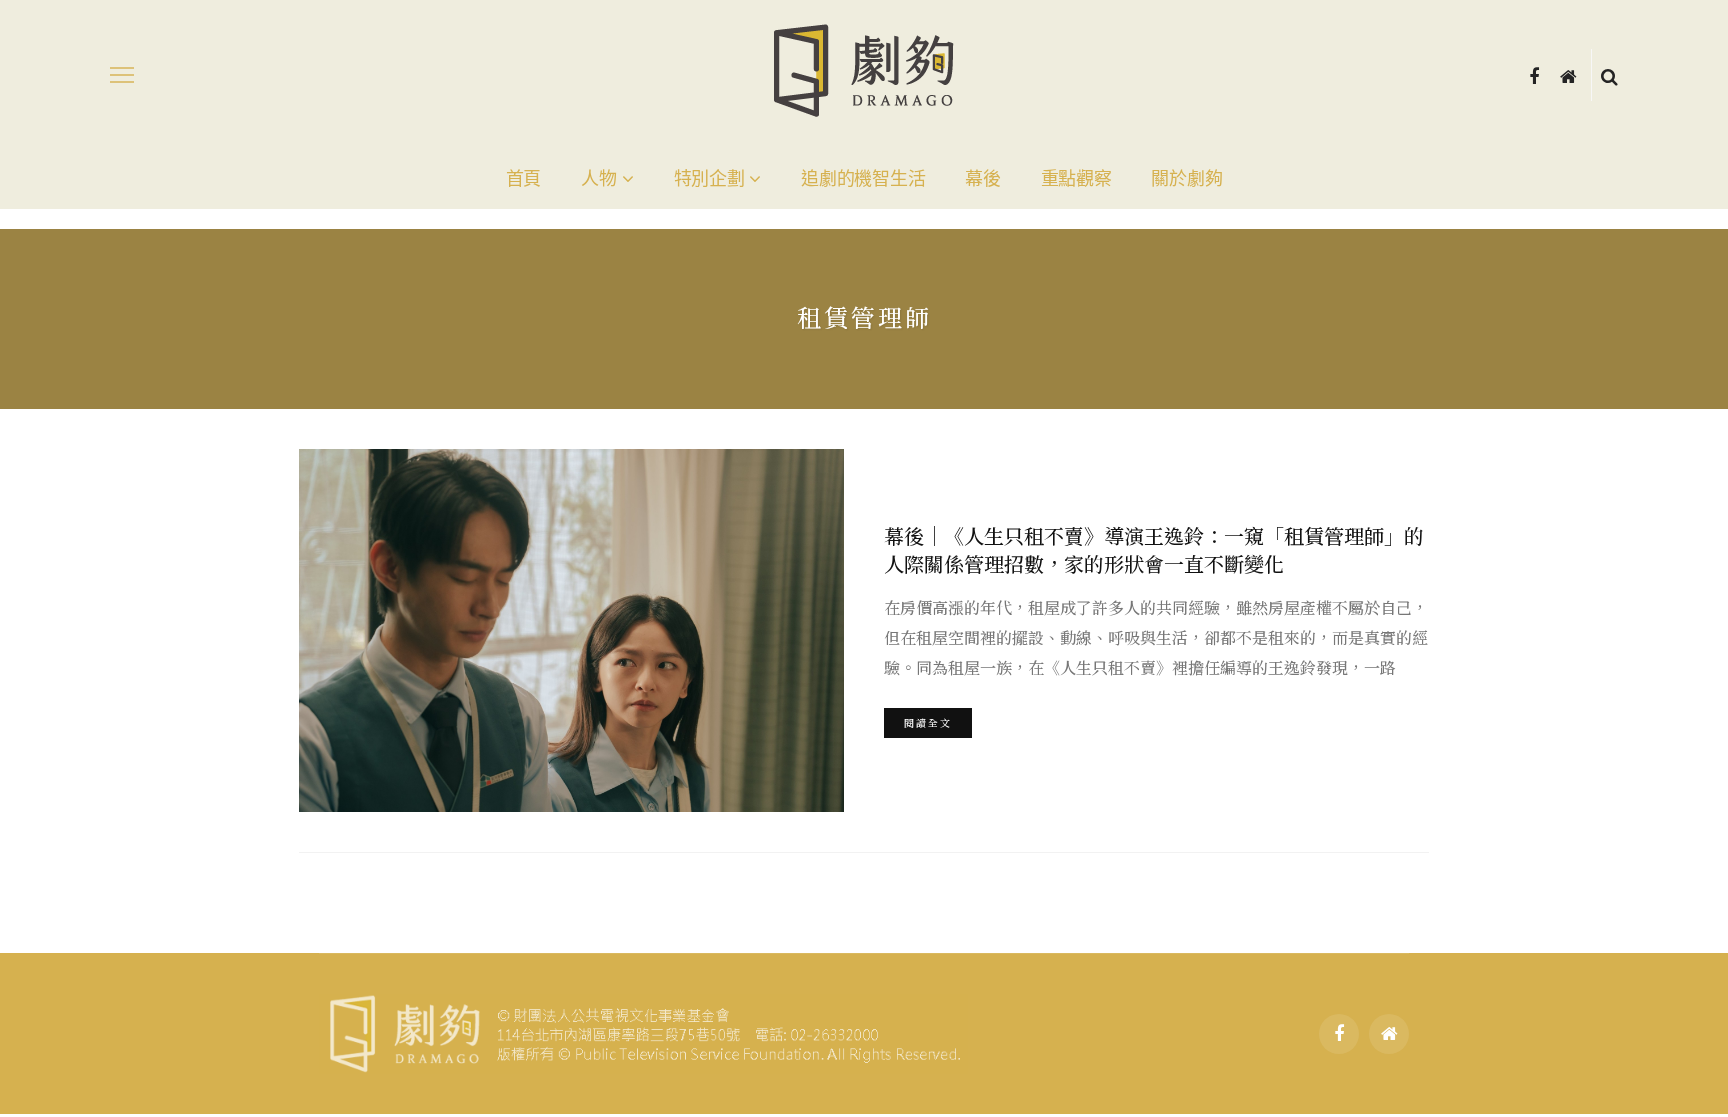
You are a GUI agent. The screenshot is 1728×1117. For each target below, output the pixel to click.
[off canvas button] (122, 75)
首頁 (523, 179)
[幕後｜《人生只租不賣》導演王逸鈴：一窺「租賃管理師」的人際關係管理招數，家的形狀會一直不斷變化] (571, 630)
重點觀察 (1076, 179)
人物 (598, 179)
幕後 (982, 179)
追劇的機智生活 (863, 179)
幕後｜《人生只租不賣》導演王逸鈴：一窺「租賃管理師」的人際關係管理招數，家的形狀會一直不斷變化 (1154, 549)
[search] (1609, 75)
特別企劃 (709, 179)
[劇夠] (643, 1031)
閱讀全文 (928, 722)
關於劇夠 (1186, 179)
